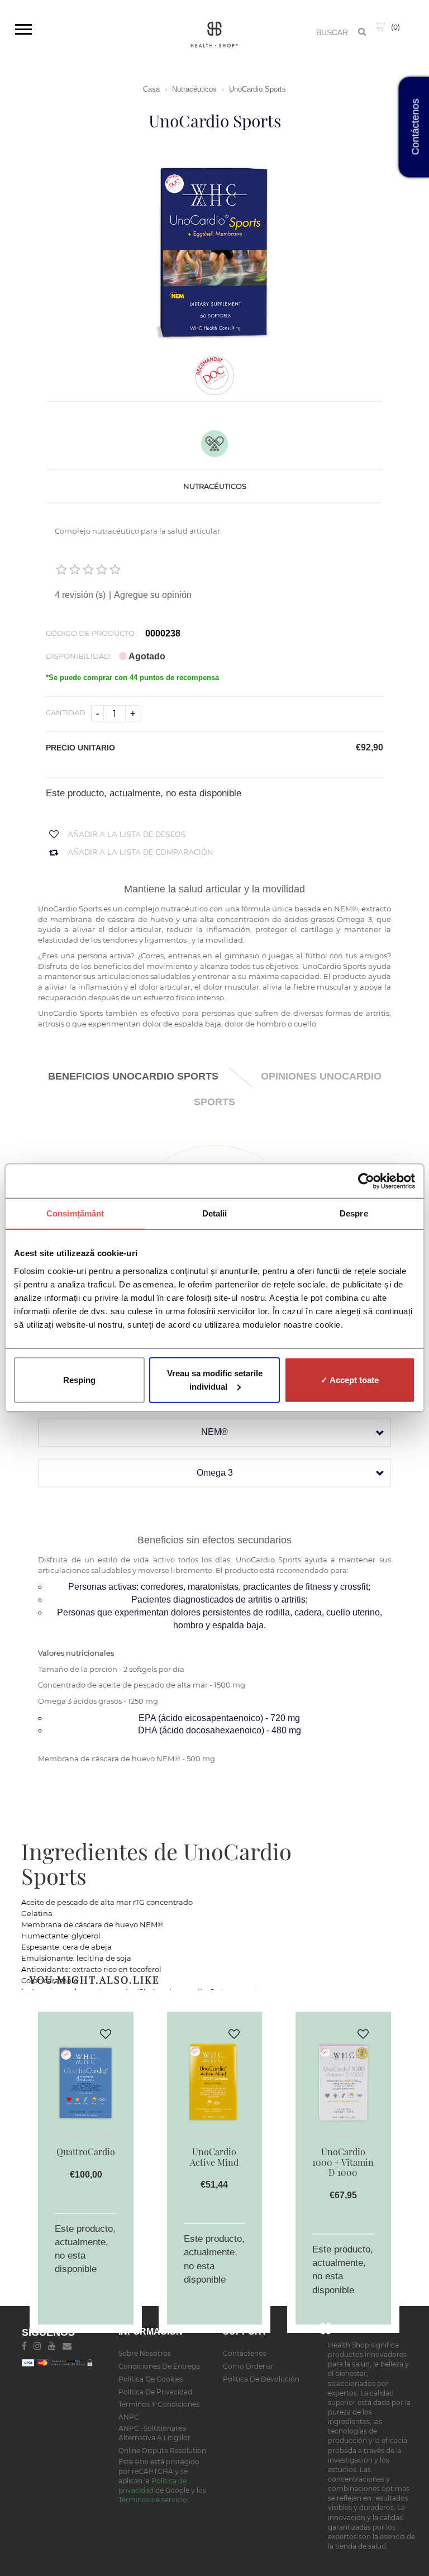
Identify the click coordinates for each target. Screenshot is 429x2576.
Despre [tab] (354, 1213)
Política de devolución (261, 2379)
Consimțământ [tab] (75, 1213)
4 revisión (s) (81, 595)
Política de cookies (151, 2379)
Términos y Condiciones (159, 2404)
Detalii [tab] (215, 1213)
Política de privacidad (155, 2392)
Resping (79, 1379)
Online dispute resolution (162, 2451)
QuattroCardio (86, 2152)
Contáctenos (245, 2353)
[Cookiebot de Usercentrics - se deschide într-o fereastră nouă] (366, 1181)
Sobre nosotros (145, 2353)
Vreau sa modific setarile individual (215, 1379)
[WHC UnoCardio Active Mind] (214, 2080)
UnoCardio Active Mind (214, 2157)
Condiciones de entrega (159, 2366)
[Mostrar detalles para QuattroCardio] (85, 2080)
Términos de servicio (153, 2500)
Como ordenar (248, 2366)
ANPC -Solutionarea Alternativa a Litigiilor (154, 2433)
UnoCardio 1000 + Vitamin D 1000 (343, 2162)
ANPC (129, 2417)
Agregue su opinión (153, 595)
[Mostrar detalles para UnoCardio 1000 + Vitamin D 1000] (343, 2080)
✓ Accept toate (350, 1379)
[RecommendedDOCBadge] (214, 375)
